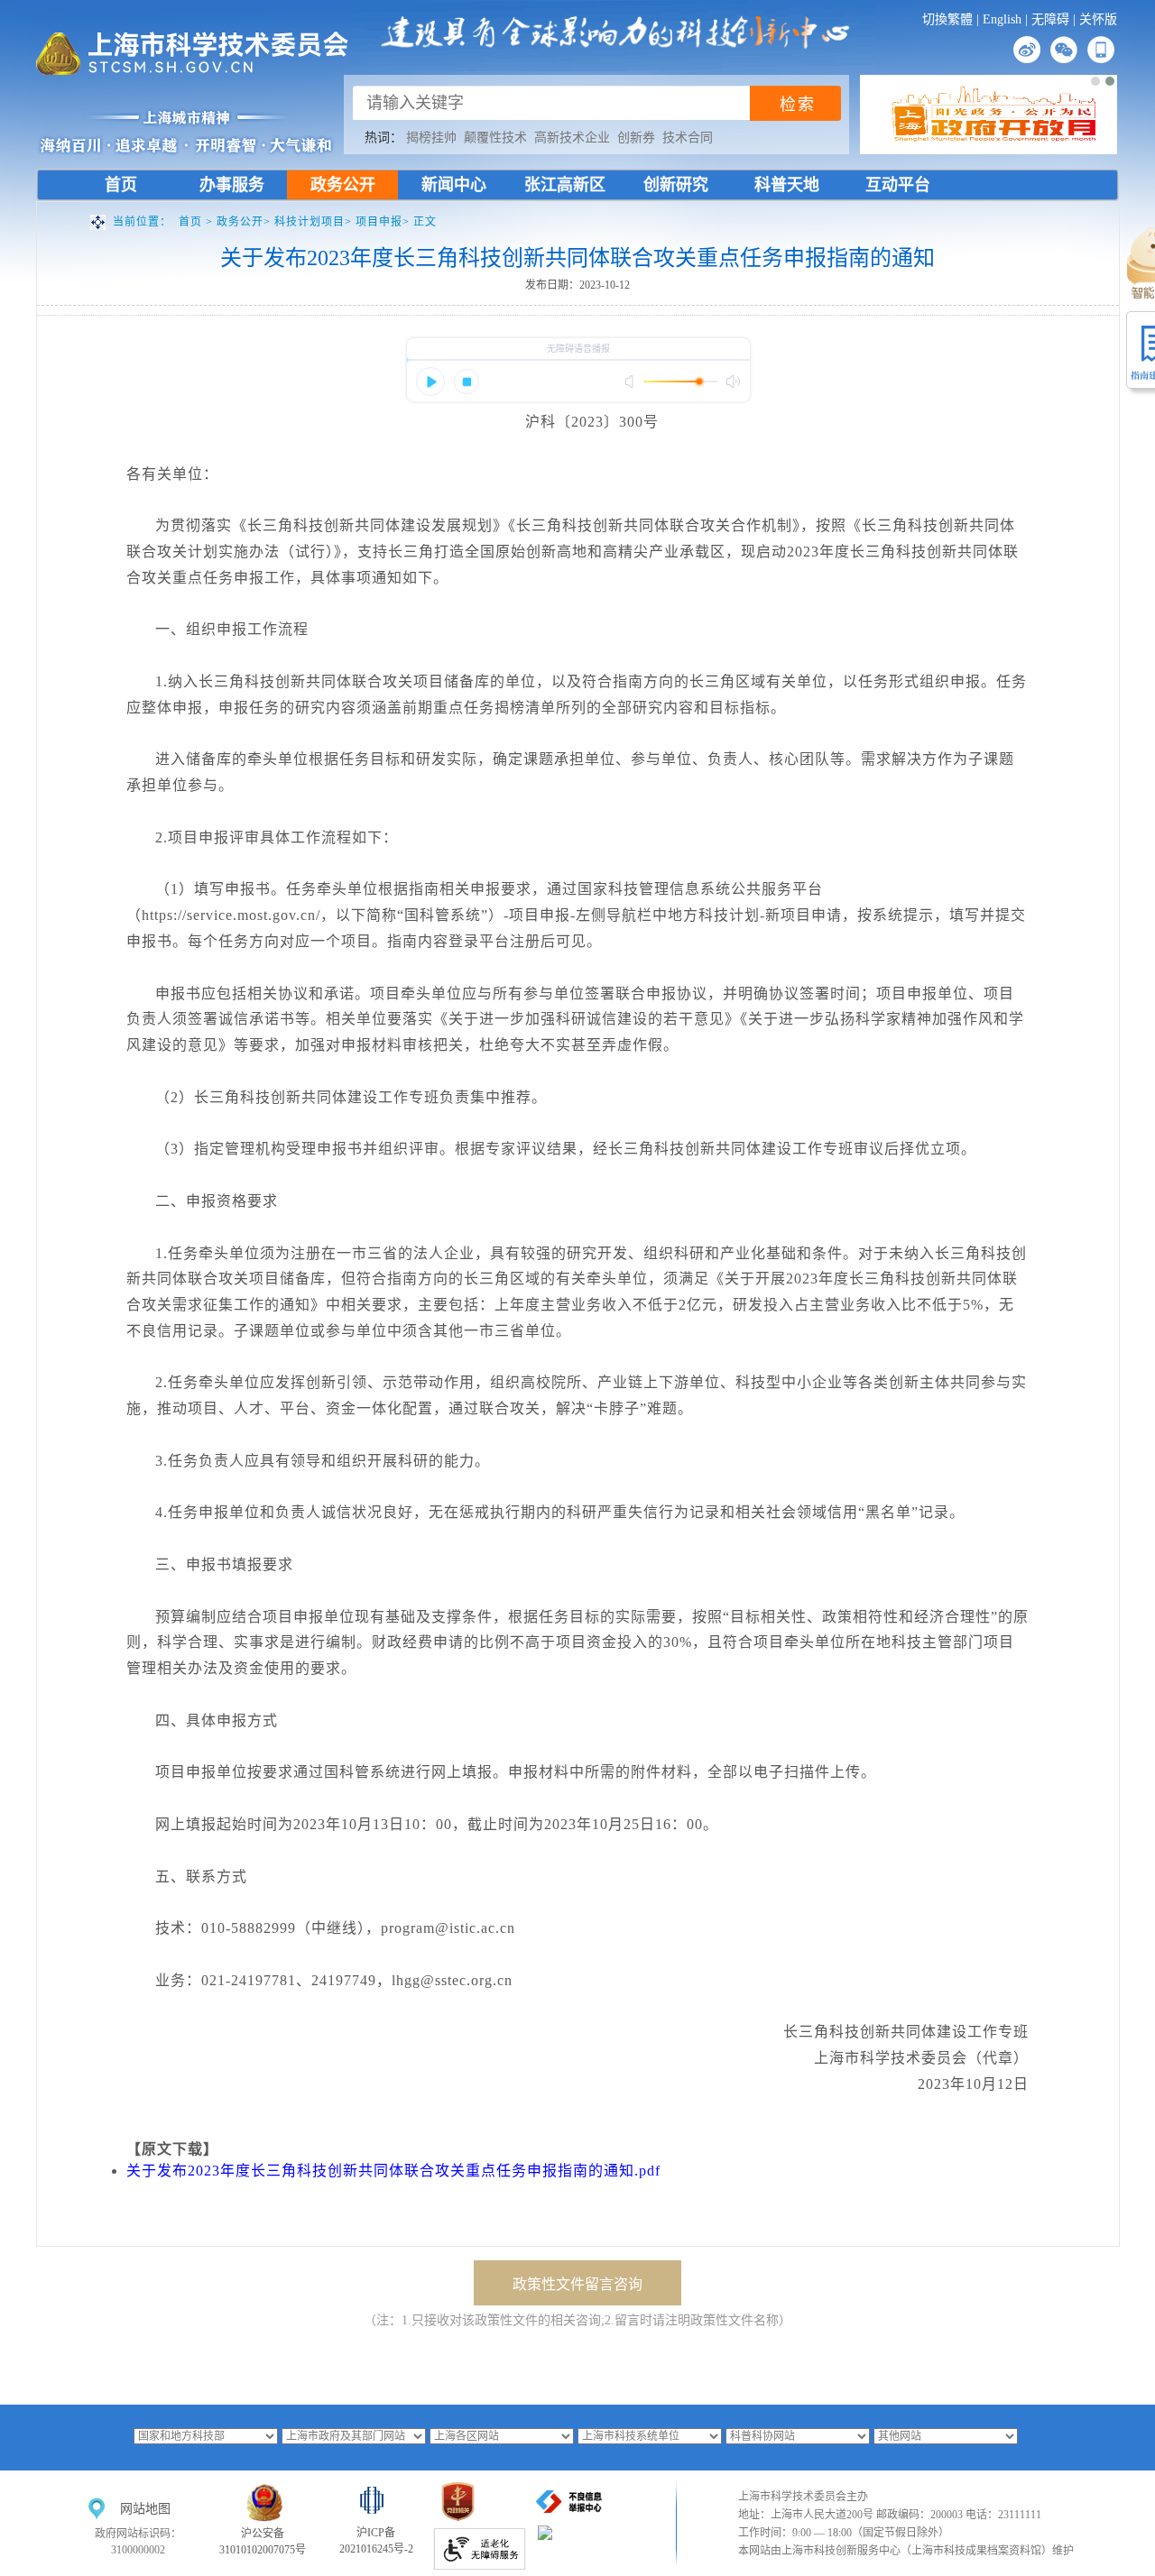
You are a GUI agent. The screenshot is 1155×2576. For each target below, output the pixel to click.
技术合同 (688, 138)
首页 (121, 185)
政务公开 (343, 185)
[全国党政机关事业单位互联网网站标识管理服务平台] (458, 2522)
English (1002, 19)
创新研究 (676, 185)
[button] (1095, 81)
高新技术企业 (572, 138)
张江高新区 (565, 185)
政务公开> (245, 222)
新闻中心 (454, 185)
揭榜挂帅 (431, 138)
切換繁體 (947, 19)
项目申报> (384, 222)
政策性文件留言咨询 (577, 2284)
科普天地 (787, 185)
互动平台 (898, 185)
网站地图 (145, 2509)
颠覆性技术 (495, 138)
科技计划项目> (315, 222)
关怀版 (1098, 19)
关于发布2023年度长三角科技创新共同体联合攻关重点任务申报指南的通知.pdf (393, 2171)
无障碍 (1050, 19)
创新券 (636, 138)
